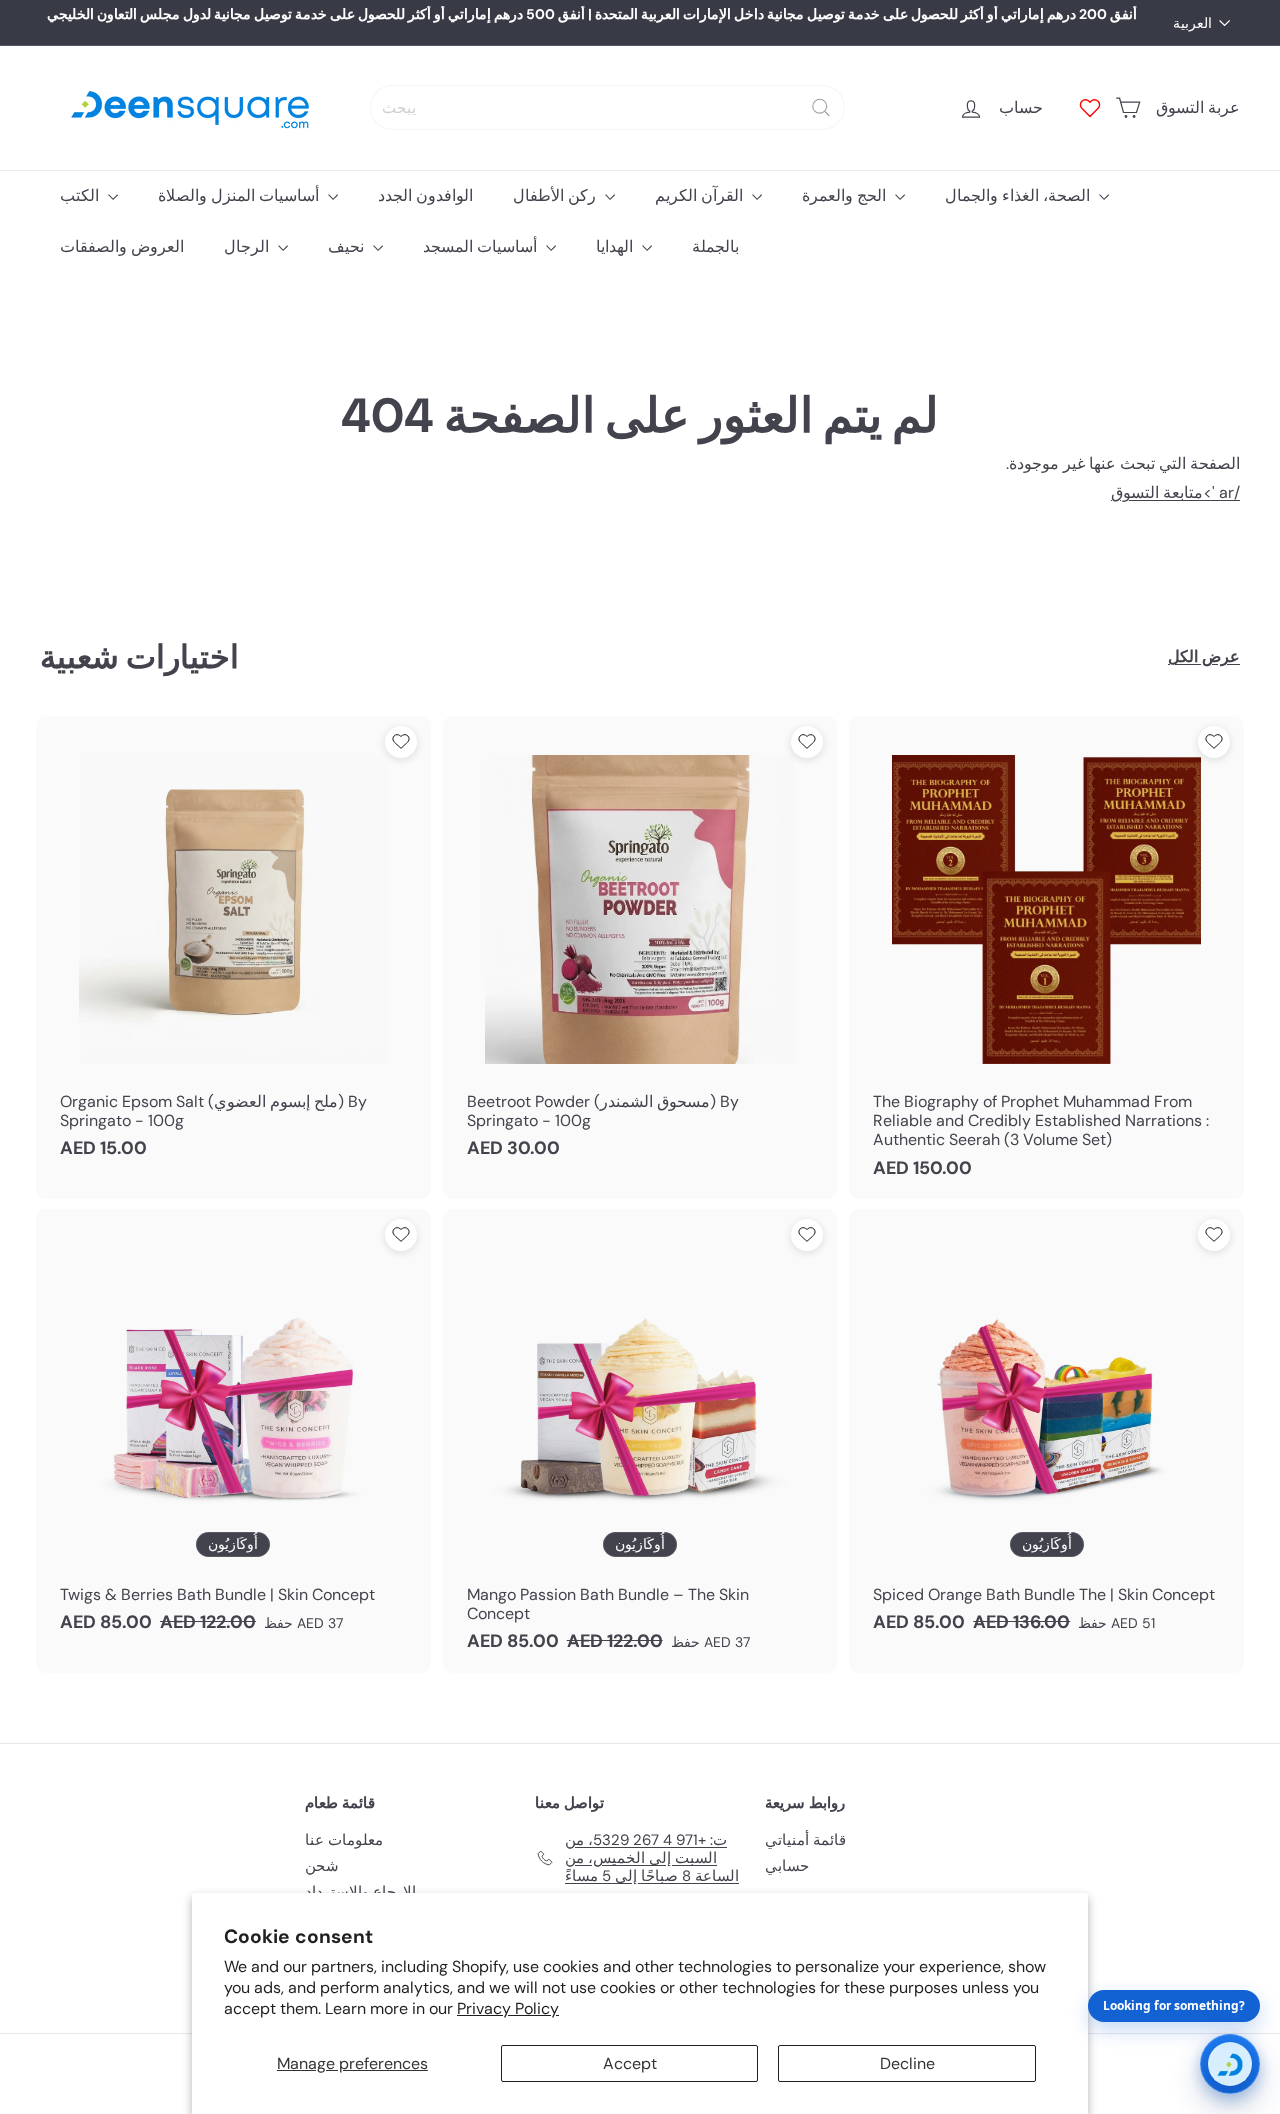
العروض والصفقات (122, 246)
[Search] (821, 107)
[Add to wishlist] (401, 742)
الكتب (81, 195)
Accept (630, 2063)
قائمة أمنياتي (805, 1840)
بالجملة (715, 246)
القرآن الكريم (701, 195)
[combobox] (607, 107)
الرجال (248, 246)
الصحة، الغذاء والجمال (1019, 195)
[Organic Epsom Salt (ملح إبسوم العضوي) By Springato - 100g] (233, 948)
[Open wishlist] (1090, 108)
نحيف (348, 246)
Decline (907, 2063)
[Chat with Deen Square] (1230, 2064)
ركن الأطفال (556, 195)
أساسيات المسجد (482, 246)
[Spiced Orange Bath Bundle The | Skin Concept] (1046, 1431)
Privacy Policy (508, 2008)
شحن (322, 1866)
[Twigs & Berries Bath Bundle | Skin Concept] (233, 1431)
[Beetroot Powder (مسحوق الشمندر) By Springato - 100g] (640, 948)
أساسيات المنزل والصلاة (240, 195)
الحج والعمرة (846, 195)
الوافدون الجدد (425, 195)
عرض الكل (1204, 656)
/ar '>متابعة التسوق (1175, 492)
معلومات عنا (344, 1840)
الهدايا (616, 246)
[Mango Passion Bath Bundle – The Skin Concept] (640, 1441)
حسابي (787, 1866)
